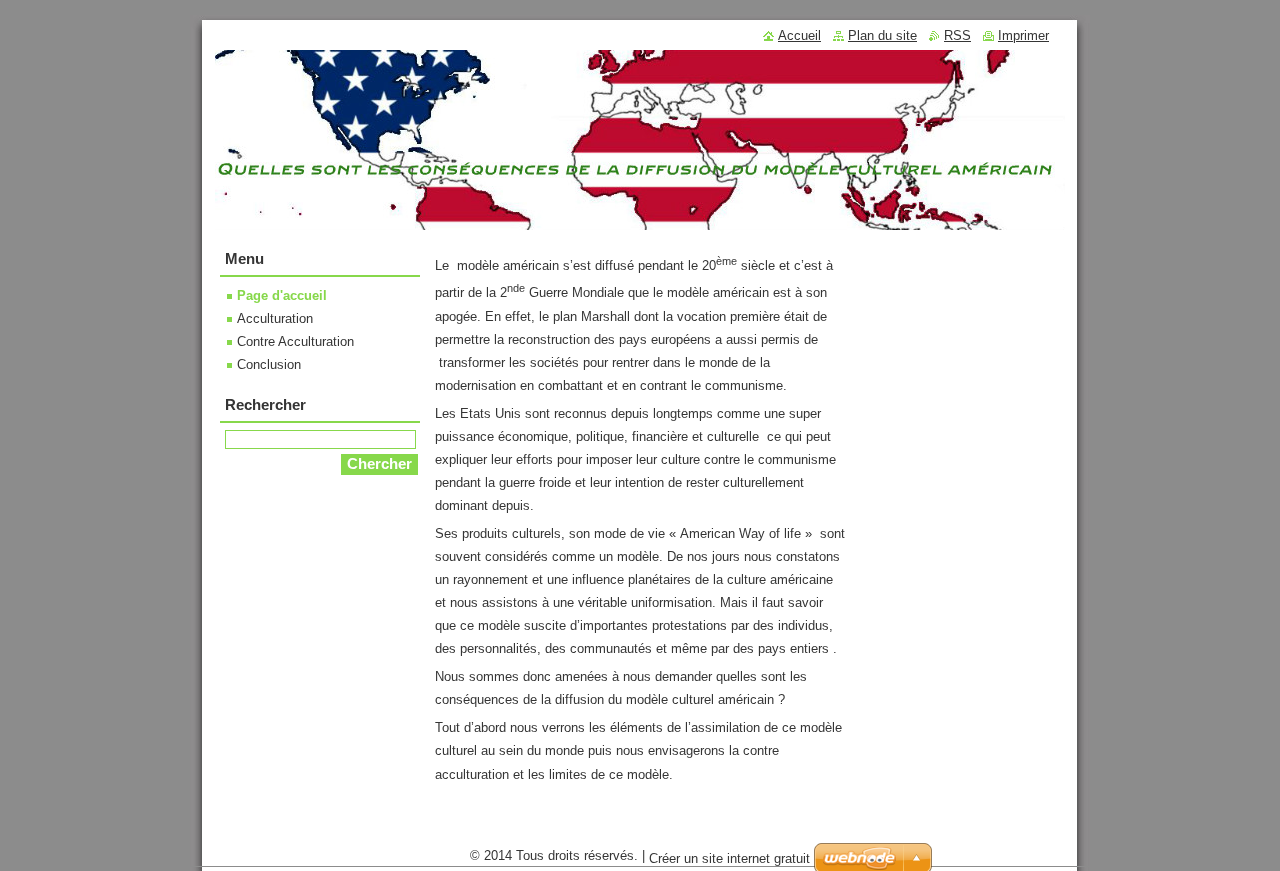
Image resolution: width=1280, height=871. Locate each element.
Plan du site (882, 35)
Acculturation (275, 318)
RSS (957, 35)
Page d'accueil (282, 295)
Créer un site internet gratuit (729, 858)
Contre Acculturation (295, 341)
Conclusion (269, 364)
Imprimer (1023, 35)
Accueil (799, 35)
